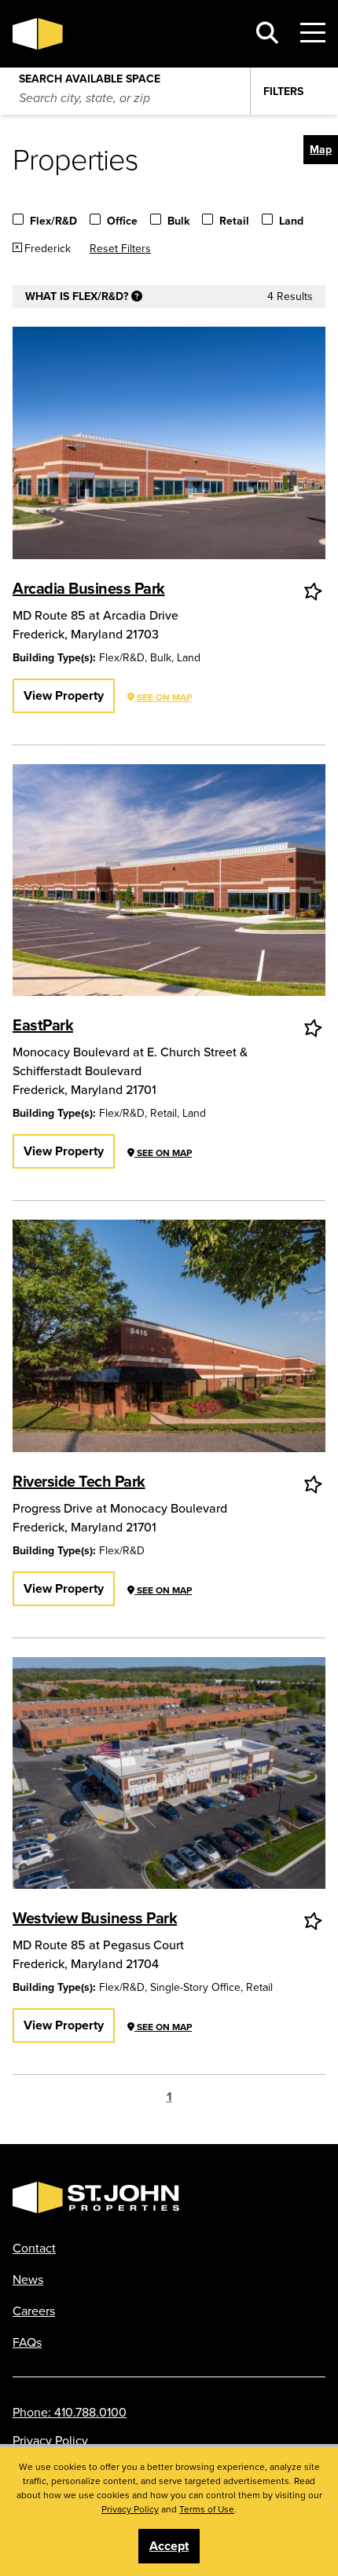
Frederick (48, 248)
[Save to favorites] (314, 591)
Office (122, 221)
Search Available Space (90, 75)
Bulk (178, 221)
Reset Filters (120, 248)
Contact (34, 2248)
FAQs (27, 2342)
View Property (64, 695)
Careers (34, 2311)
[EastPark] (169, 880)
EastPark (43, 1025)
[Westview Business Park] (169, 1773)
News (28, 2279)
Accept (169, 2546)
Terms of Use (207, 2509)
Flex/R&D (53, 221)
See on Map (163, 697)
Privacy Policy (50, 2440)
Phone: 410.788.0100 (70, 2412)
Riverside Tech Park (79, 1481)
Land (291, 221)
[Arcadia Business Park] (169, 443)
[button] (321, 150)
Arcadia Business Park (89, 588)
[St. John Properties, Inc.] (123, 34)
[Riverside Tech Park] (169, 1336)
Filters (283, 91)
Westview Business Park (95, 1917)
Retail (234, 221)
